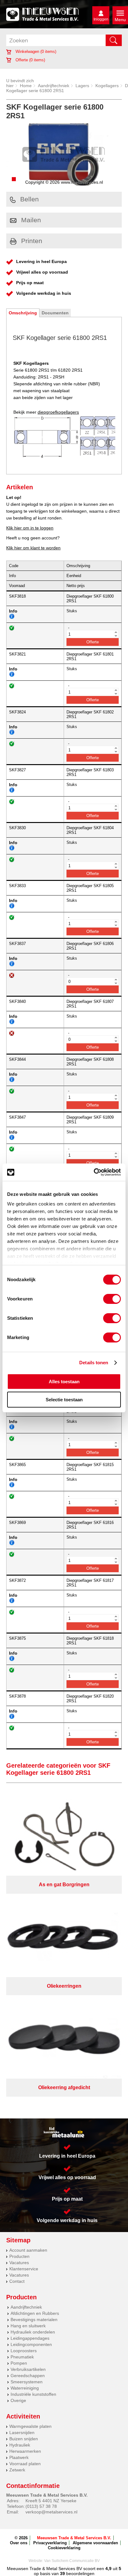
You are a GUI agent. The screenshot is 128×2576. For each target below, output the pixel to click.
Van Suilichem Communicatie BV (72, 2561)
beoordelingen (80, 2574)
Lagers (82, 86)
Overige (18, 2400)
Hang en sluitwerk (28, 2326)
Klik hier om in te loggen (30, 528)
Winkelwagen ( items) (35, 52)
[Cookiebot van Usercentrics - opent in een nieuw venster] (94, 1172)
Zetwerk (17, 2470)
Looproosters (24, 2351)
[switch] (112, 1299)
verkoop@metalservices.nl (51, 2512)
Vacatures (19, 2263)
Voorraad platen (25, 2464)
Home (26, 86)
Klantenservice (24, 2269)
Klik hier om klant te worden (33, 548)
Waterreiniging (25, 2388)
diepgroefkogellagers (58, 412)
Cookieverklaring (64, 2548)
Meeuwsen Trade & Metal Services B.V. (74, 2538)
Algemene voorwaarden (95, 2543)
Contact (17, 2281)
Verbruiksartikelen (28, 2369)
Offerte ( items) (30, 60)
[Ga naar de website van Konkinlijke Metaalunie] (64, 2132)
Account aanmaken (28, 2250)
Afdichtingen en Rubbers (35, 2313)
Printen (32, 241)
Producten (19, 2256)
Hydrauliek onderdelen (33, 2332)
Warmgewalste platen (30, 2426)
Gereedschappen (28, 2376)
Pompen (19, 2363)
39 (62, 2574)
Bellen (30, 199)
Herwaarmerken (25, 2451)
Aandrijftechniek (54, 86)
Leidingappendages (30, 2338)
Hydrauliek (20, 2445)
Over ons (19, 2543)
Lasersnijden (22, 2433)
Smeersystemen (27, 2382)
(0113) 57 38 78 (41, 2506)
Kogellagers (107, 86)
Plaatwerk (19, 2457)
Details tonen (94, 1363)
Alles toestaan (64, 1382)
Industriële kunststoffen (33, 2394)
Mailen (31, 220)
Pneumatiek (22, 2357)
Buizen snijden (24, 2439)
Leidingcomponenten (31, 2344)
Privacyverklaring (50, 2543)
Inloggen (101, 19)
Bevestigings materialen (34, 2320)
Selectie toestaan (64, 1400)
